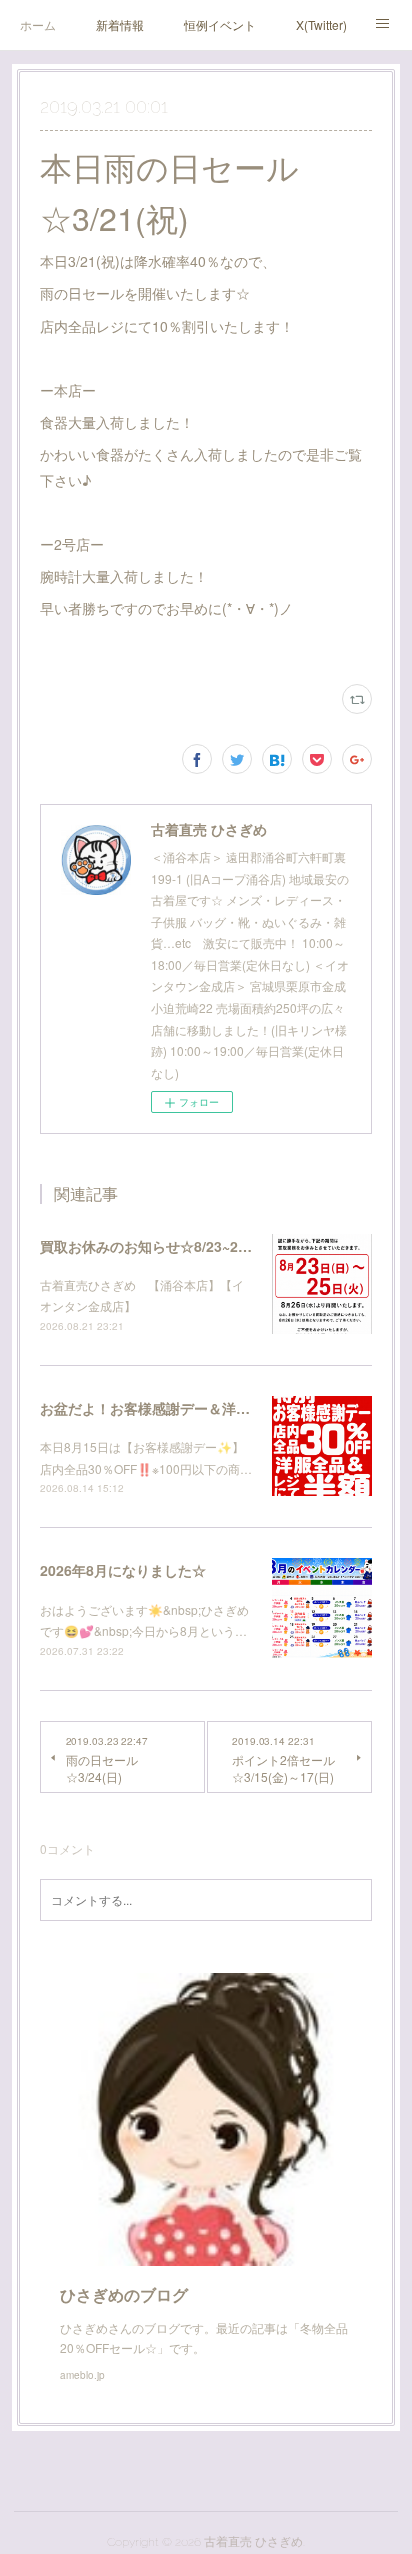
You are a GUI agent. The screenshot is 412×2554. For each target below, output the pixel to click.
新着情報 (120, 24)
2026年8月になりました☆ (123, 1570)
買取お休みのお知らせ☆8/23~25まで (157, 1246)
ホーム (38, 24)
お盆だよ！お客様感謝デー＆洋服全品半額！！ (187, 1408)
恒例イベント (220, 24)
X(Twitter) (321, 24)
